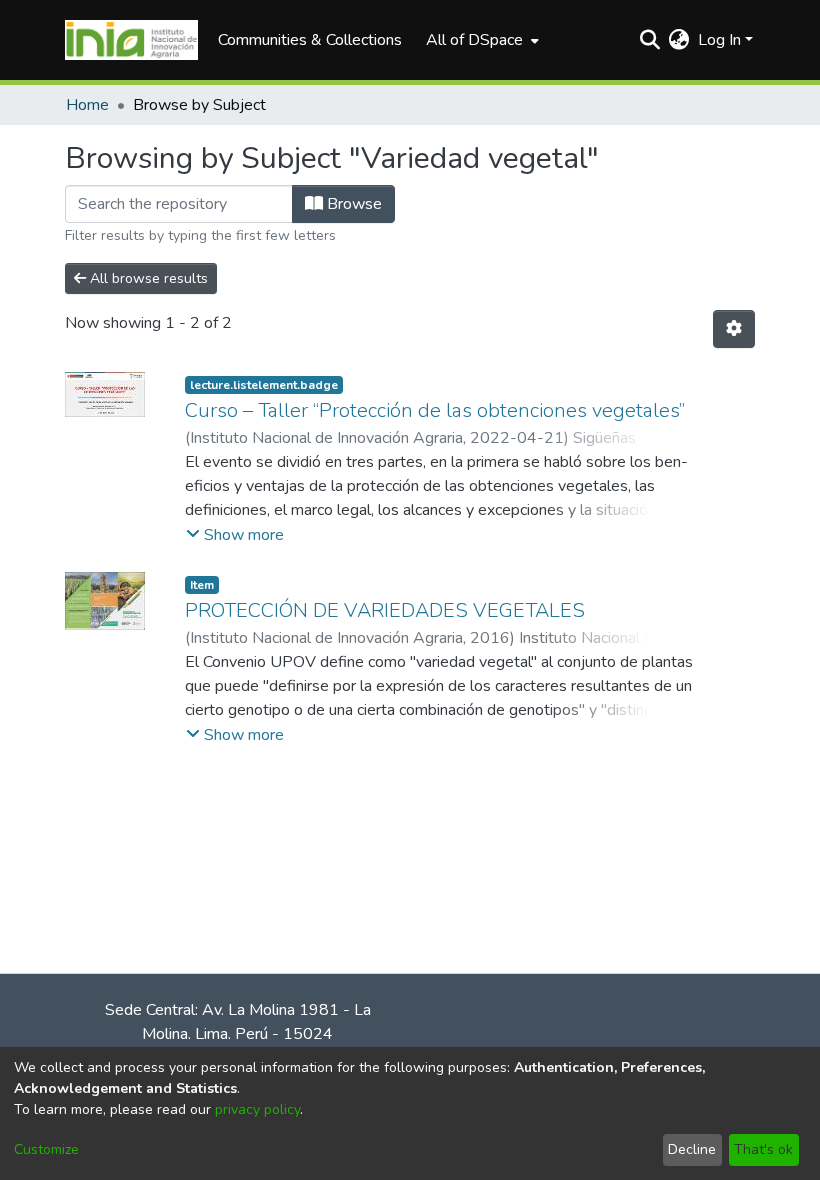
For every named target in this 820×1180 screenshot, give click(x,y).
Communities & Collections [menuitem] (310, 40)
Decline (692, 1149)
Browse (352, 204)
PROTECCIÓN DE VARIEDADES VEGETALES (385, 610)
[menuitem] (480, 40)
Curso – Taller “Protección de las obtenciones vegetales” (435, 410)
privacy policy (257, 1109)
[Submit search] (650, 40)
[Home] (131, 40)
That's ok (763, 1149)
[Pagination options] (734, 329)
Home (87, 105)
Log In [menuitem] (719, 40)
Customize (46, 1149)
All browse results (147, 278)
